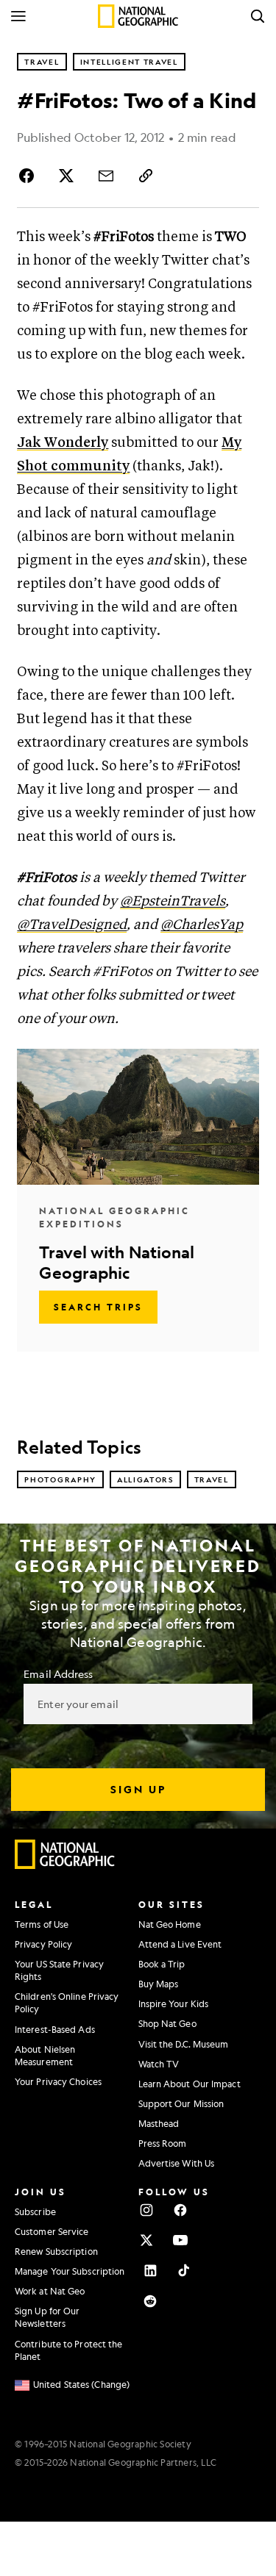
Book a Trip (162, 1964)
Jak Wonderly (63, 443)
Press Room (163, 2143)
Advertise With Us (177, 2163)
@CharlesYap (202, 925)
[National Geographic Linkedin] (150, 2270)
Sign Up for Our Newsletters (47, 2317)
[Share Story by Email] (106, 176)
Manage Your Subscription (70, 2271)
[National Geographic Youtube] (180, 2240)
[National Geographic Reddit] (150, 2301)
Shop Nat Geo (167, 2023)
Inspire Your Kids (174, 2003)
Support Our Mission (181, 2103)
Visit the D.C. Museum (184, 2044)
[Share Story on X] (66, 176)
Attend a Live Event (180, 1944)
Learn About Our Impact (190, 2084)
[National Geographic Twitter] (146, 2240)
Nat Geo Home (170, 1924)
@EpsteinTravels (173, 901)
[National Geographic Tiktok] (184, 2270)
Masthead (159, 2123)
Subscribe (35, 2211)
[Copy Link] (146, 176)
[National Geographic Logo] (65, 1865)
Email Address (58, 1673)
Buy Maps (159, 1984)
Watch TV (159, 2064)
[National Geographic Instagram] (146, 2210)
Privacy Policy (43, 1944)
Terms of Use (42, 1924)
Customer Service (52, 2231)
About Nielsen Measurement (45, 2055)
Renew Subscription (56, 2251)
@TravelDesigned (72, 925)
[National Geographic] (138, 16)
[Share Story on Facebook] (29, 176)
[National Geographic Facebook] (180, 2210)
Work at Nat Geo (50, 2291)
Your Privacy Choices (58, 2081)
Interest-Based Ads (55, 2029)
